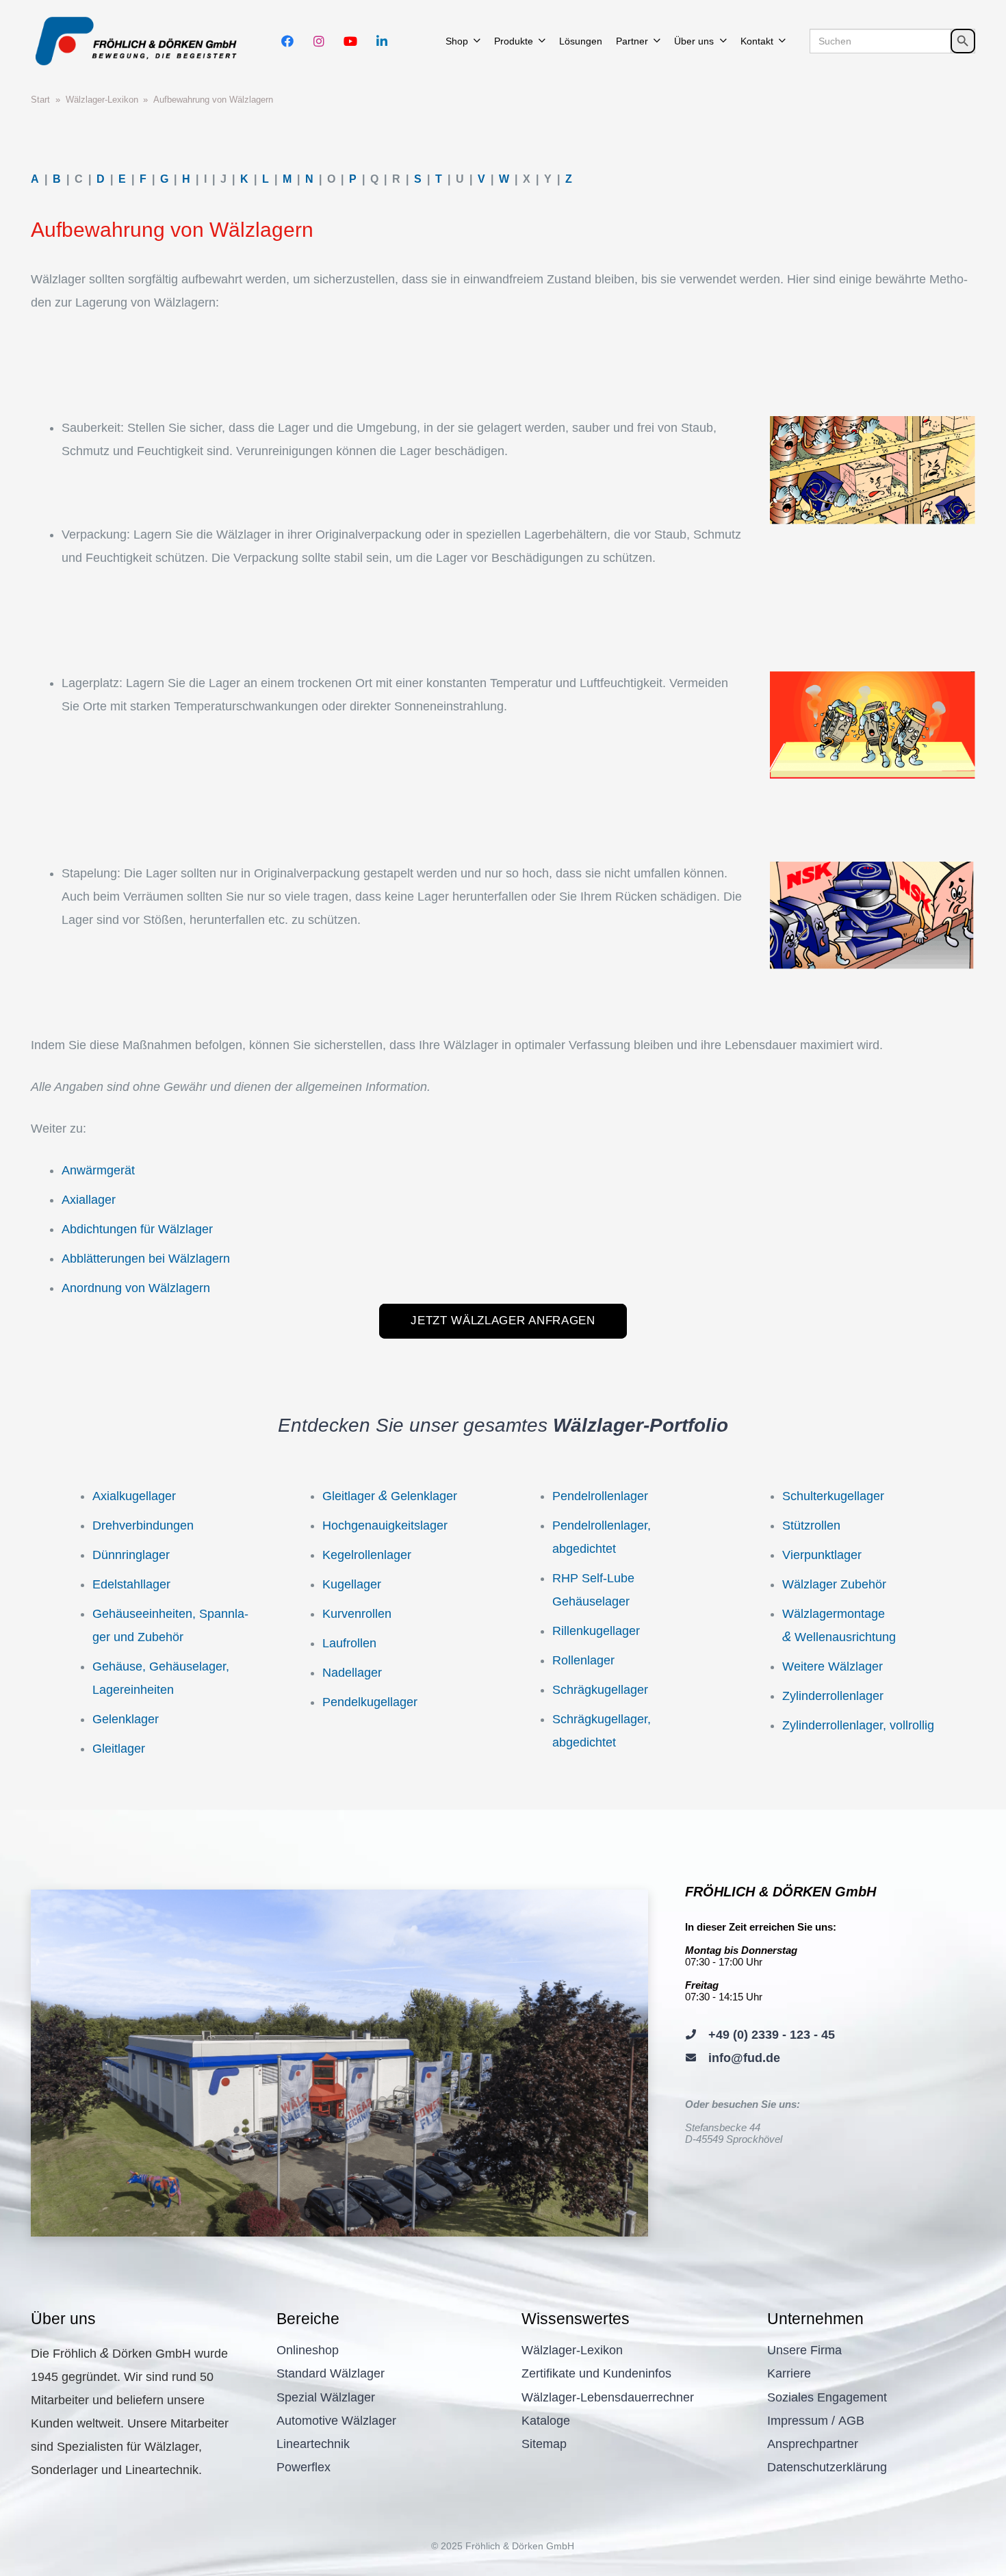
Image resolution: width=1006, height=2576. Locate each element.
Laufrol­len (349, 1643)
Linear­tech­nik (313, 2444)
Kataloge (546, 2421)
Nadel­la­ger (352, 1673)
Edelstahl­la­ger (131, 1584)
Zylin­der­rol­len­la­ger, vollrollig (858, 1725)
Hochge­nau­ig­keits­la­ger (385, 1525)
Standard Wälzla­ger (331, 2373)
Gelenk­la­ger (126, 1719)
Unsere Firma (804, 2350)
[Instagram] (319, 41)
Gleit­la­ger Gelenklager (390, 1496)
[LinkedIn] (382, 41)
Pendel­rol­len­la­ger (600, 1496)
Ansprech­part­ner (813, 2444)
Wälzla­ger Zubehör (834, 1584)
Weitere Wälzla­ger (833, 1666)
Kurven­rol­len (357, 1614)
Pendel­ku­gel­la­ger (370, 1702)
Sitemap (544, 2444)
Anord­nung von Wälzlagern (136, 1288)
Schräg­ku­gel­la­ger (600, 1690)
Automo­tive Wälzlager (336, 2421)
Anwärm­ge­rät (98, 1170)
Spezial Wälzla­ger (326, 2397)
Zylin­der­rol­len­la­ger (833, 1696)
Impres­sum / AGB (816, 2421)
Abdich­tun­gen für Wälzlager (137, 1229)
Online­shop (308, 2350)
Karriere (789, 2373)
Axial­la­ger (89, 1200)
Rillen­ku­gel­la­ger (596, 1631)
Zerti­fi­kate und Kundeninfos (596, 2373)
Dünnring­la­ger (131, 1555)
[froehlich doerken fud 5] (139, 41)
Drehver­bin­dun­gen (143, 1525)
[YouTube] (350, 41)
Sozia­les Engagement (827, 2397)
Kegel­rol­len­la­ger (367, 1555)
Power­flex (304, 2467)
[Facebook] (287, 41)
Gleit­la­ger (119, 1749)
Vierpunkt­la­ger (822, 1555)
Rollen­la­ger (583, 1660)
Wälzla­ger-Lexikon (572, 2350)
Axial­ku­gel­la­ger (134, 1496)
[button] (477, 41)
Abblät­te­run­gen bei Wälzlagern (146, 1259)
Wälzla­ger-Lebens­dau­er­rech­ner (608, 2397)
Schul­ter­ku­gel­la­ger (833, 1496)
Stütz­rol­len (811, 1525)
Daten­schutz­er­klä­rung (827, 2467)
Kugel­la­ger (352, 1584)
